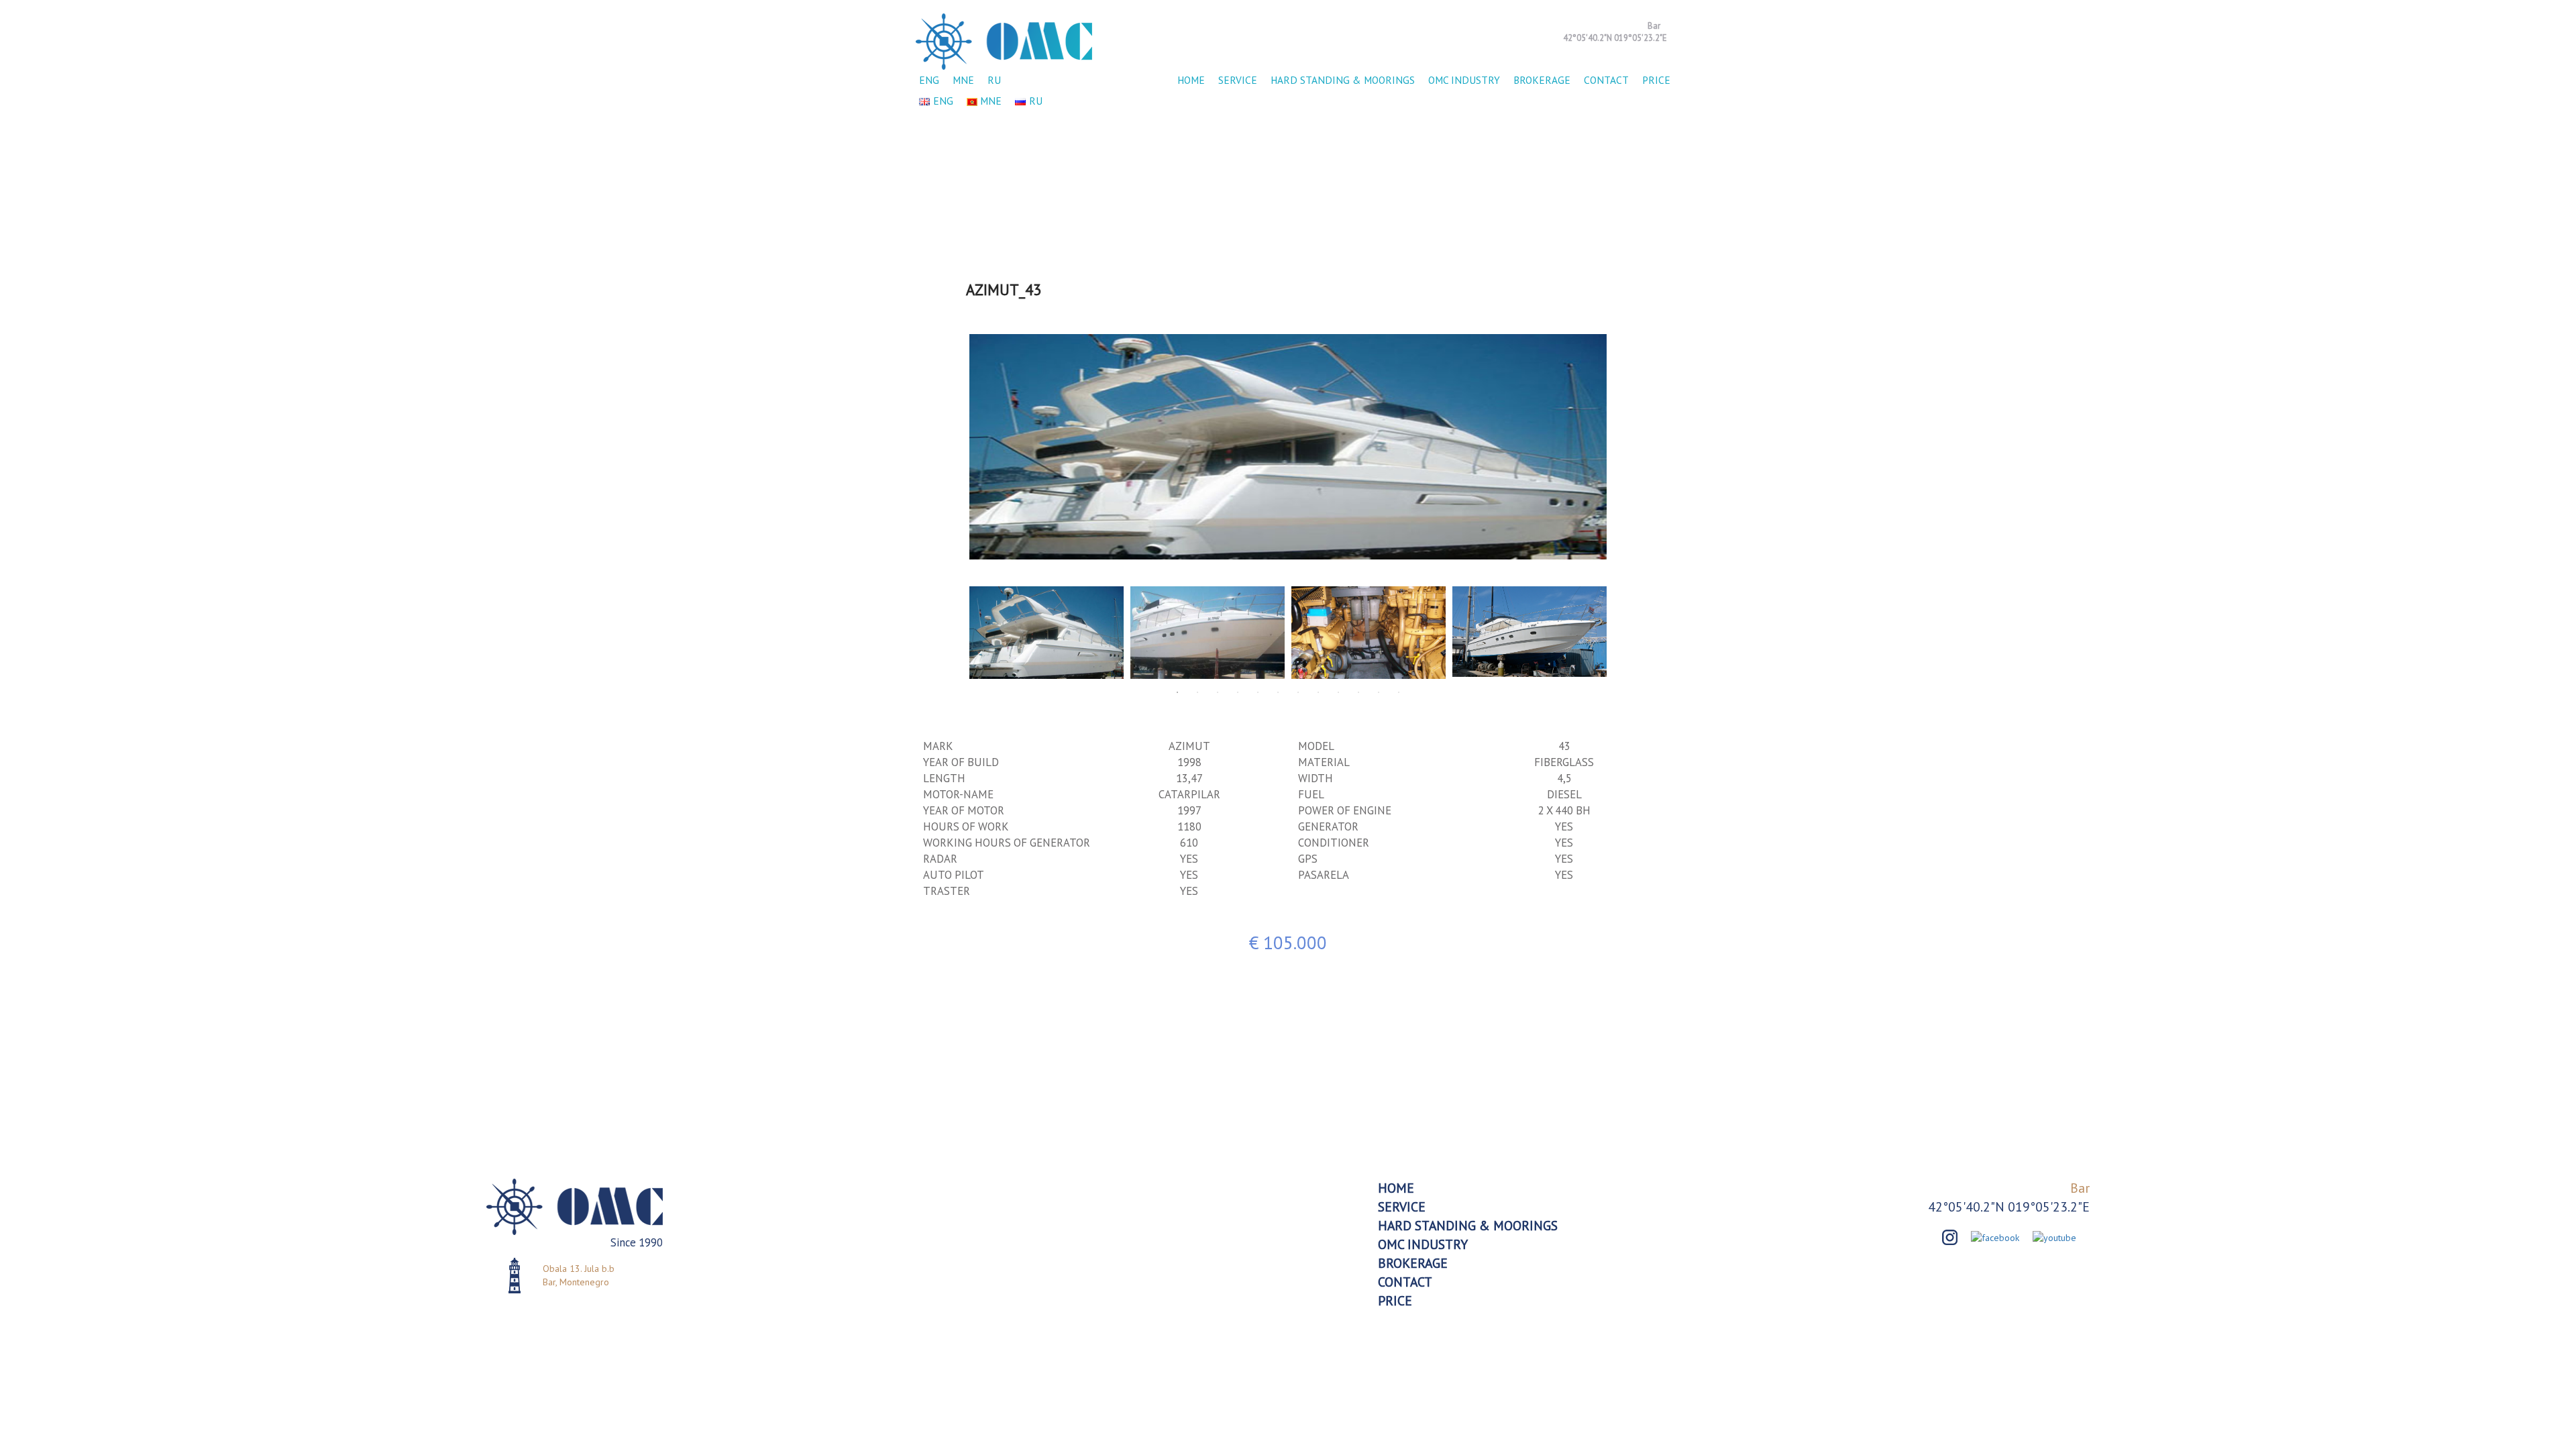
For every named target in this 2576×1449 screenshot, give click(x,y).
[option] (1288, 447)
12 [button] (1399, 692)
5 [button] (1258, 692)
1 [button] (1177, 692)
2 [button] (1197, 692)
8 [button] (1318, 692)
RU (994, 80)
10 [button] (1358, 692)
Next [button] (1620, 447)
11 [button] (1379, 692)
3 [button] (1218, 692)
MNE (963, 80)
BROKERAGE (1542, 80)
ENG (929, 80)
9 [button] (1338, 692)
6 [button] (1278, 692)
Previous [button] (956, 447)
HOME (1191, 80)
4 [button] (1238, 692)
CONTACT (1606, 80)
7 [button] (1298, 692)
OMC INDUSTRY (1464, 80)
